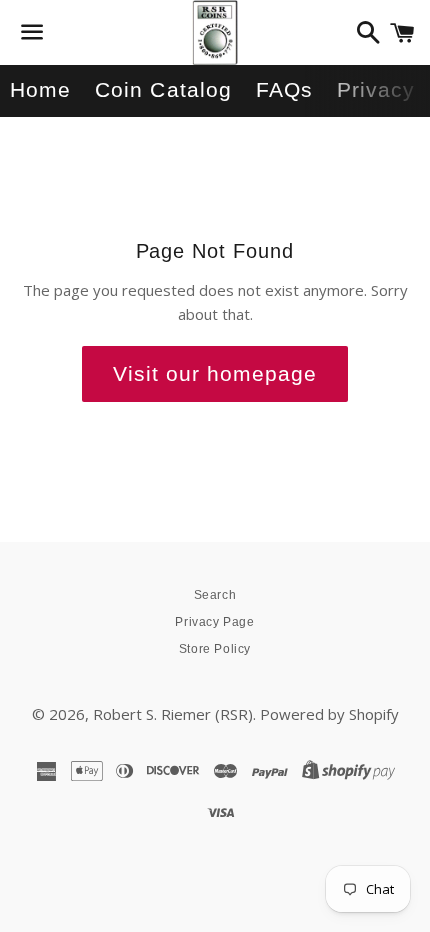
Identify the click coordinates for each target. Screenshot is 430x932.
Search (215, 595)
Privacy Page (214, 622)
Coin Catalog (163, 89)
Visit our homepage (215, 373)
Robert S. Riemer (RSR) (173, 714)
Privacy (376, 89)
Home (40, 89)
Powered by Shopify (329, 714)
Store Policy (215, 649)
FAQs (284, 89)
